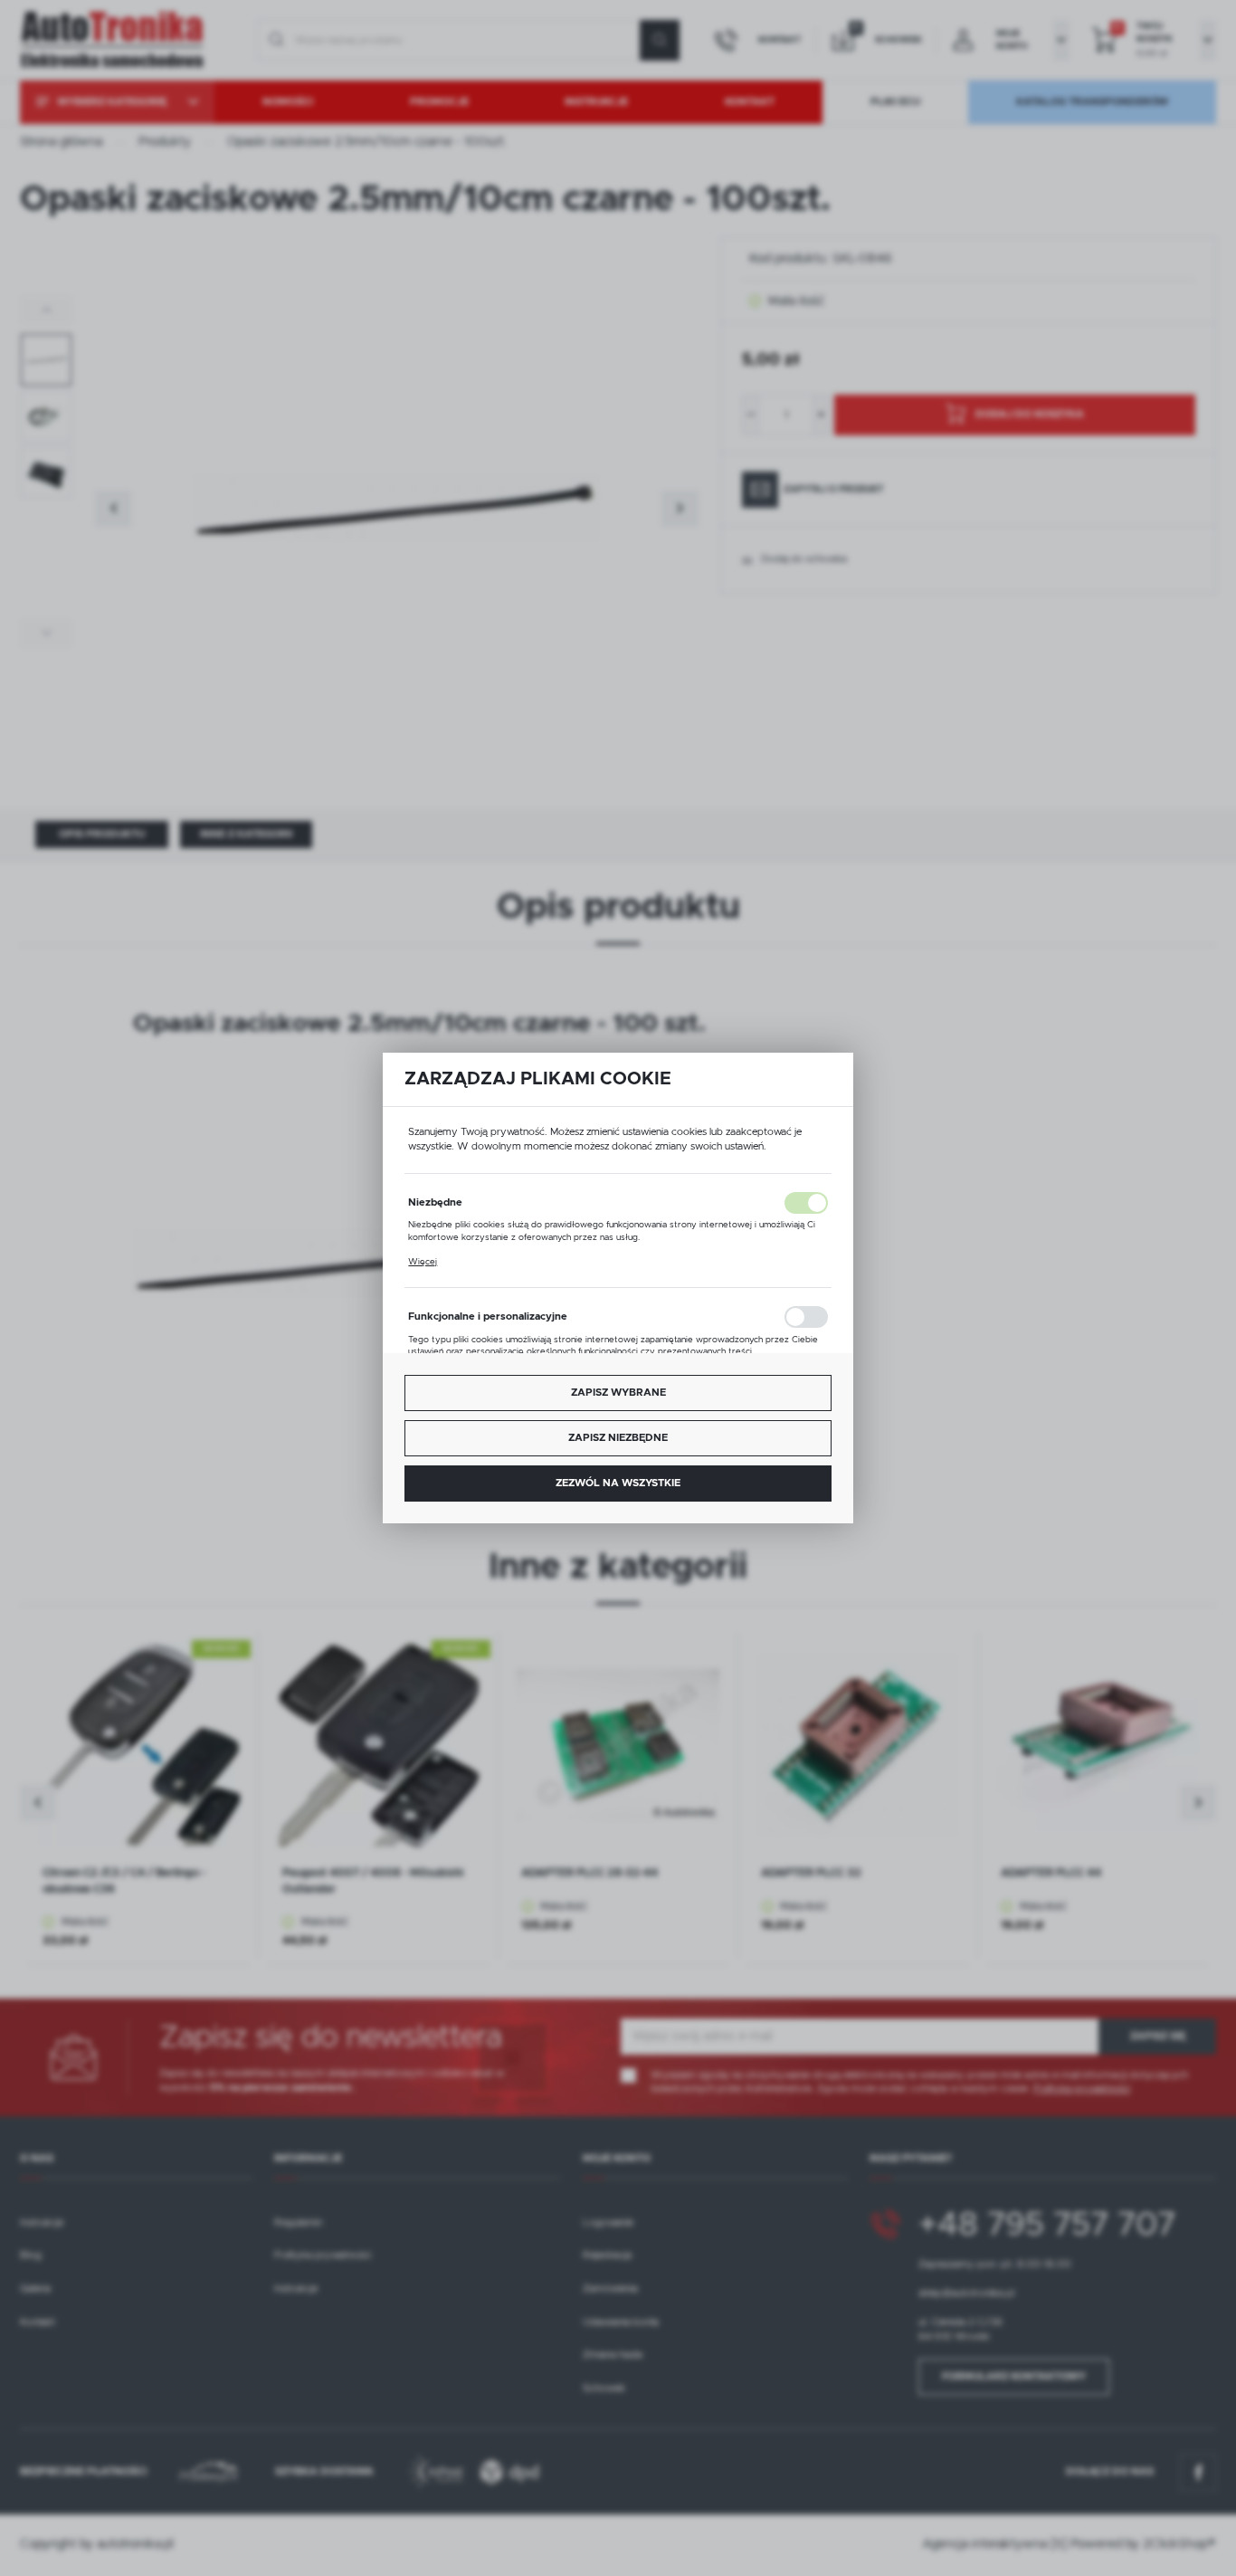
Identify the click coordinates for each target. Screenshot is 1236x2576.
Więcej (423, 1262)
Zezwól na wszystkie (618, 1483)
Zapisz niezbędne (618, 1438)
